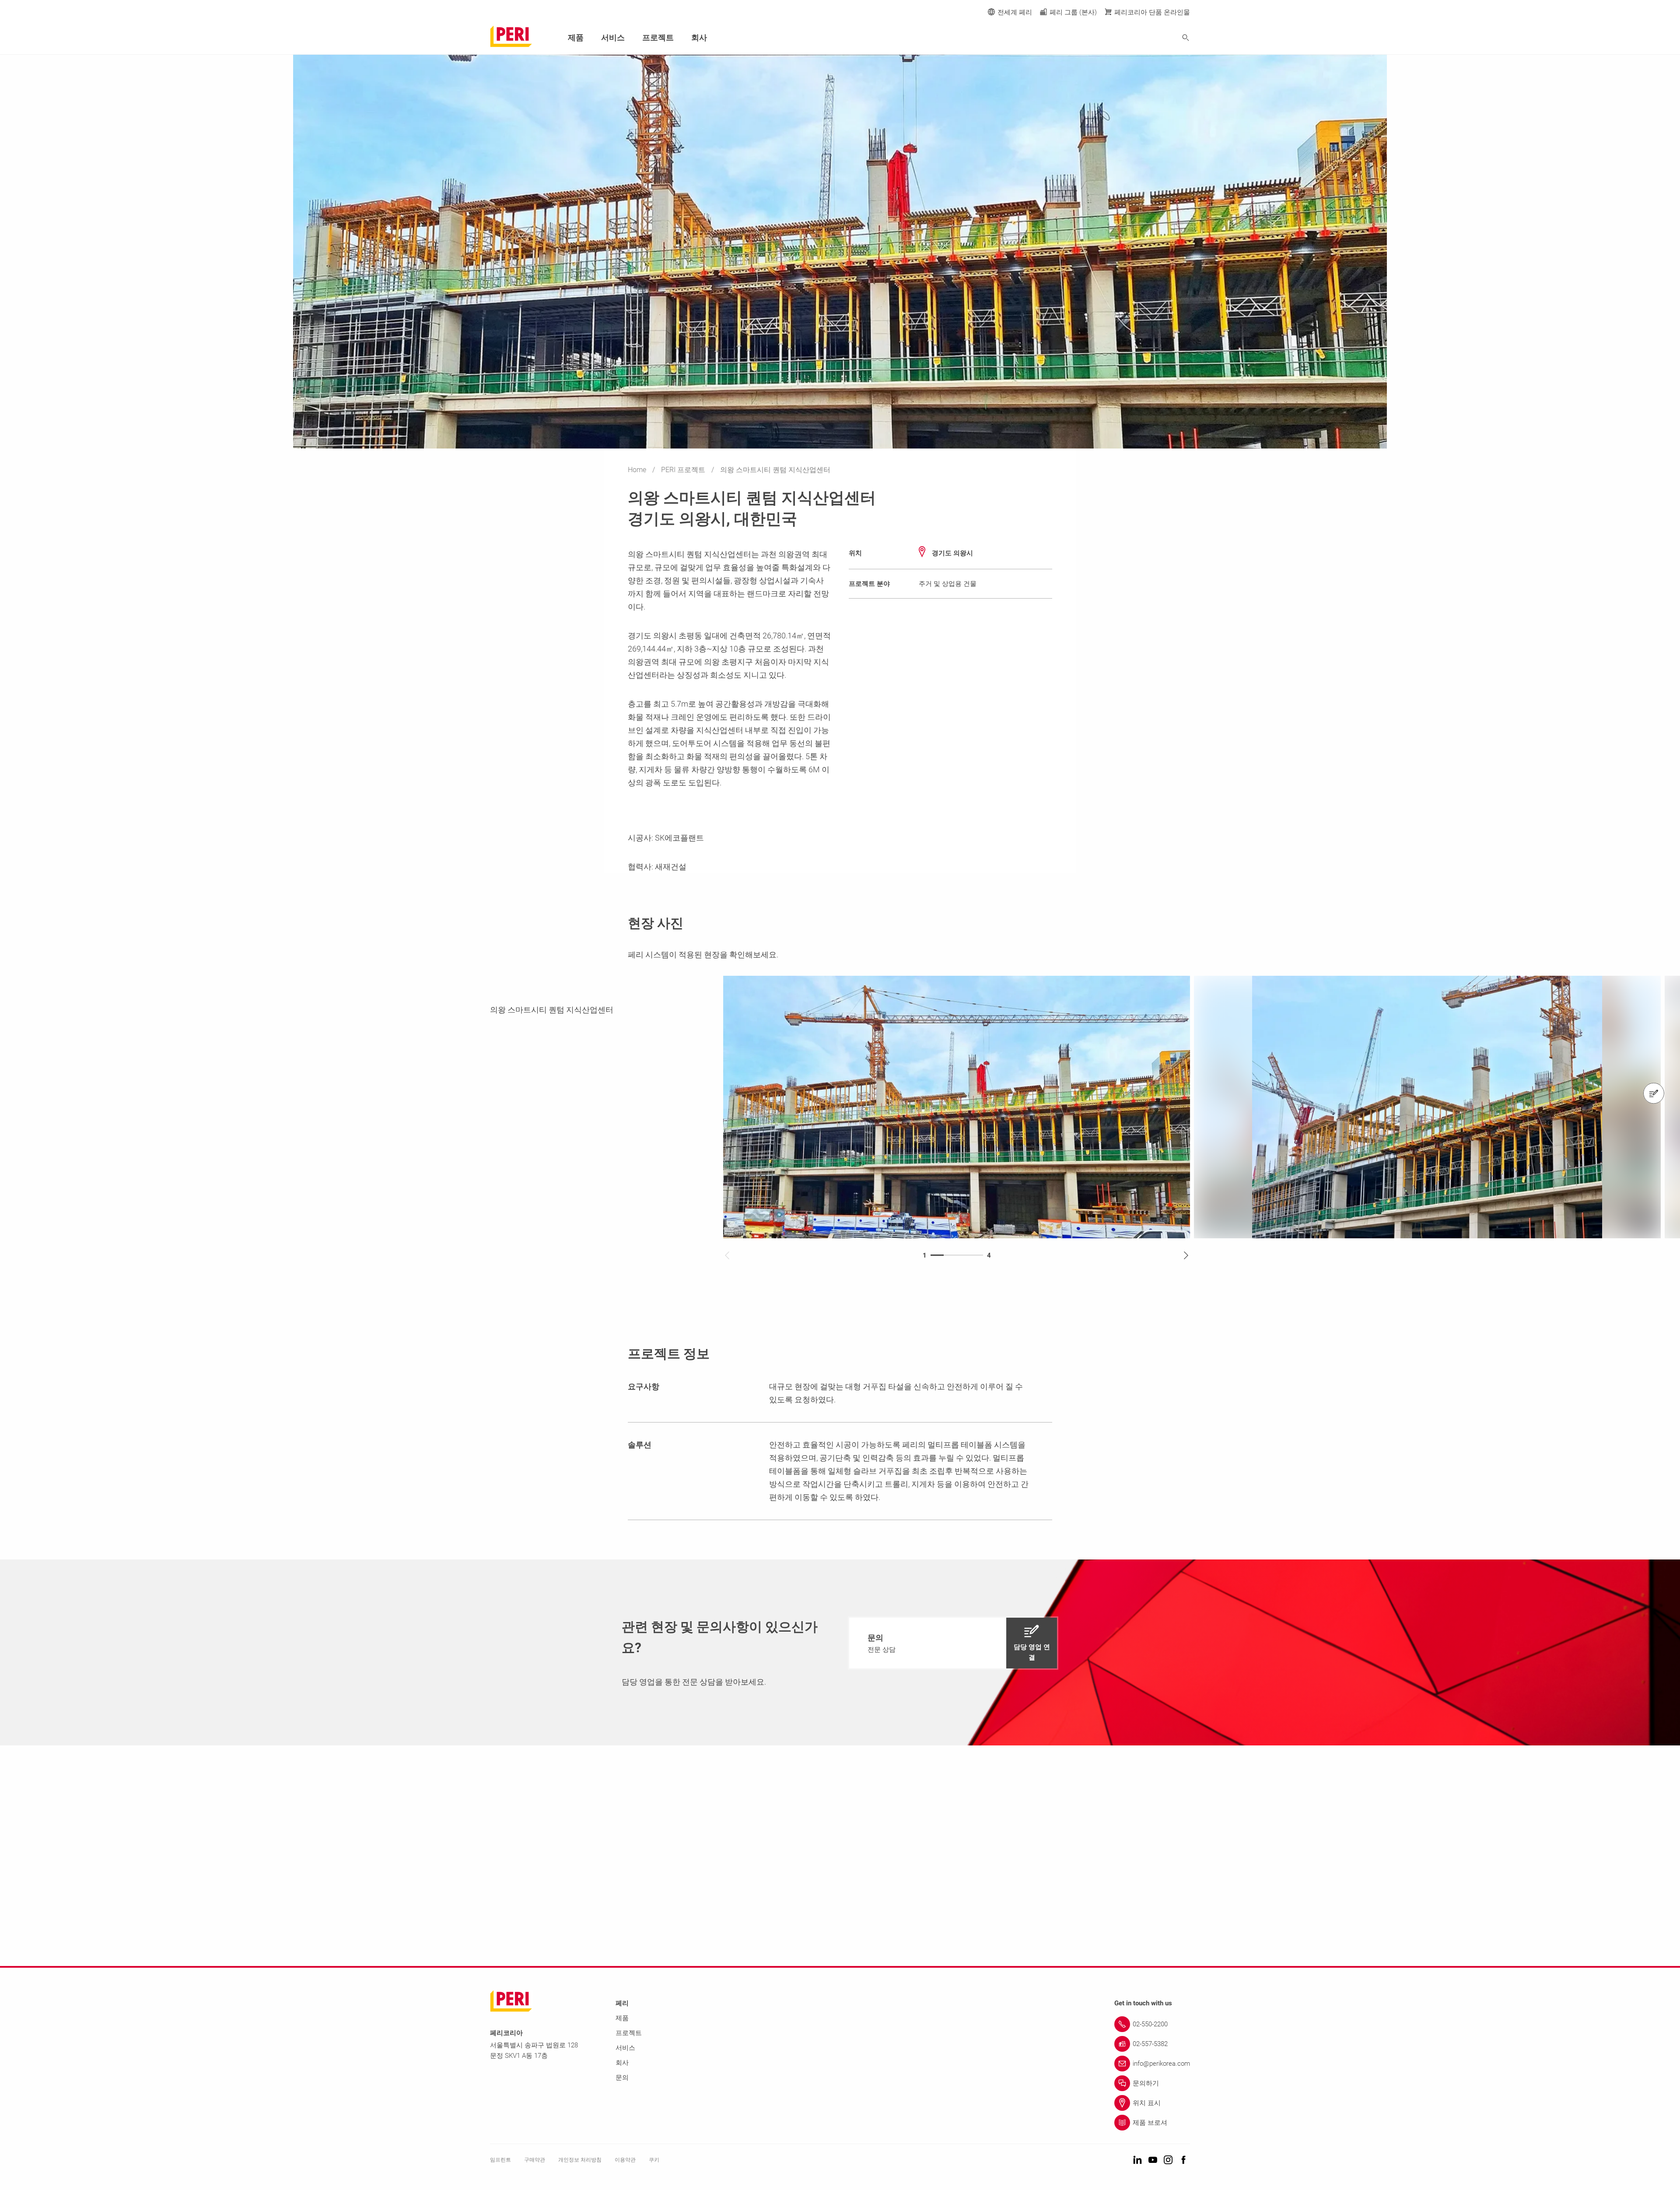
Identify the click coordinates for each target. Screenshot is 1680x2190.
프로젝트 (658, 37)
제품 (576, 37)
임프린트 (500, 2160)
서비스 (613, 37)
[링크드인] (1137, 2160)
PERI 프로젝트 (684, 470)
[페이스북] (1183, 2160)
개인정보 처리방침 (580, 2160)
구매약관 (535, 2160)
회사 (699, 37)
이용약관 (625, 2160)
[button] (953, 1643)
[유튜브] (1153, 2160)
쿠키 (654, 2160)
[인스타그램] (1168, 2160)
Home (638, 470)
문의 (622, 2078)
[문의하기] (1654, 1093)
